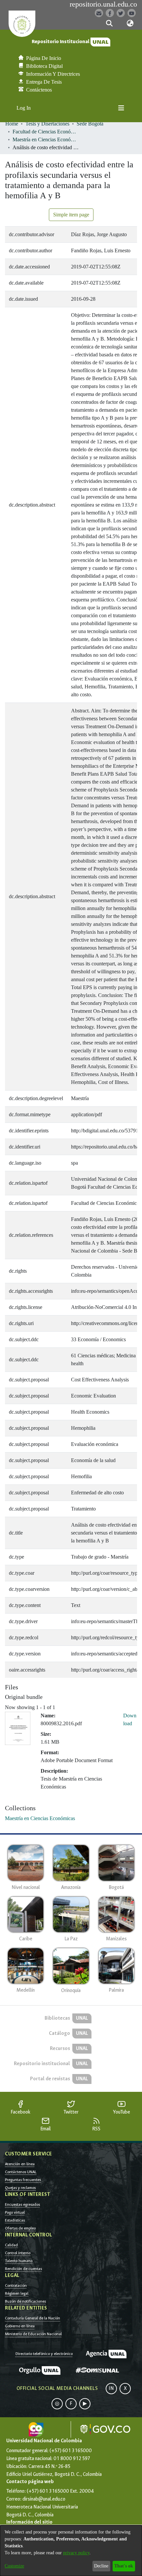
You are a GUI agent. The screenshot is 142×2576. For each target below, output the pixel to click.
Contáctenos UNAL (21, 2172)
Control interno (18, 2253)
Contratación (16, 2285)
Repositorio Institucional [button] (61, 42)
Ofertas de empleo (20, 2228)
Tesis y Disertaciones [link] (47, 124)
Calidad (11, 2245)
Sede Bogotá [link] (90, 124)
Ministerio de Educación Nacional (33, 2334)
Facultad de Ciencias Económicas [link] (46, 132)
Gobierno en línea (20, 2326)
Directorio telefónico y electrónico (44, 2354)
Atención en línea (20, 2164)
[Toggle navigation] (121, 108)
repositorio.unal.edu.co (103, 4)
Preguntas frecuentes (23, 2180)
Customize (14, 2566)
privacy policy (76, 2553)
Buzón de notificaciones (25, 2301)
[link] (40, 1818)
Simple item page (71, 215)
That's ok (124, 2566)
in (111, 2388)
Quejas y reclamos (20, 2188)
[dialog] (71, 2551)
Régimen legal (17, 2293)
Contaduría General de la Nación (33, 2318)
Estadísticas (15, 2220)
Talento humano (19, 2261)
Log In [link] (24, 108)
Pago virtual (15, 2212)
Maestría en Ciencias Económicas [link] (46, 139)
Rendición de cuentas (23, 2269)
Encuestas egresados (22, 2204)
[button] (109, 23)
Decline (101, 2566)
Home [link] (12, 124)
